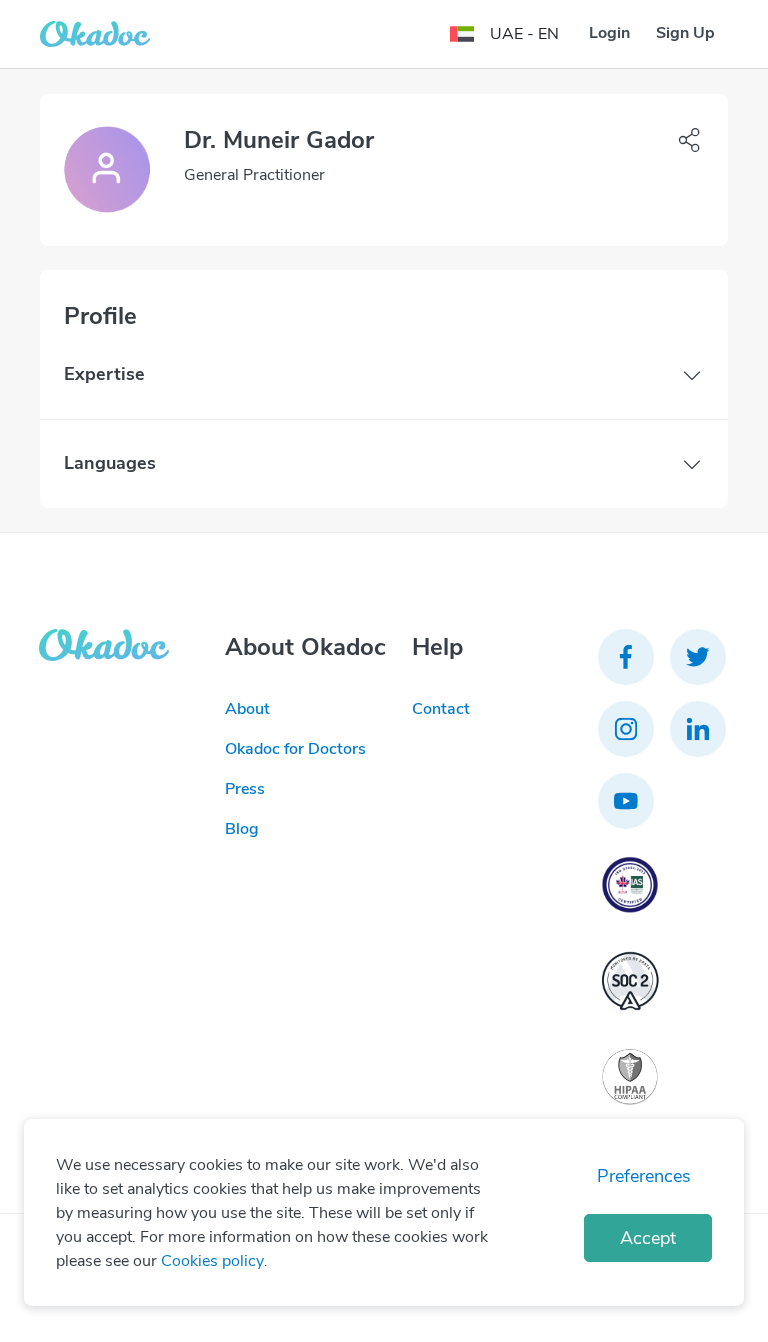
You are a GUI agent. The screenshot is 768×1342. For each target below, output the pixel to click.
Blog (242, 829)
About (247, 709)
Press (245, 789)
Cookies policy (212, 1261)
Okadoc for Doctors (295, 749)
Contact (441, 709)
